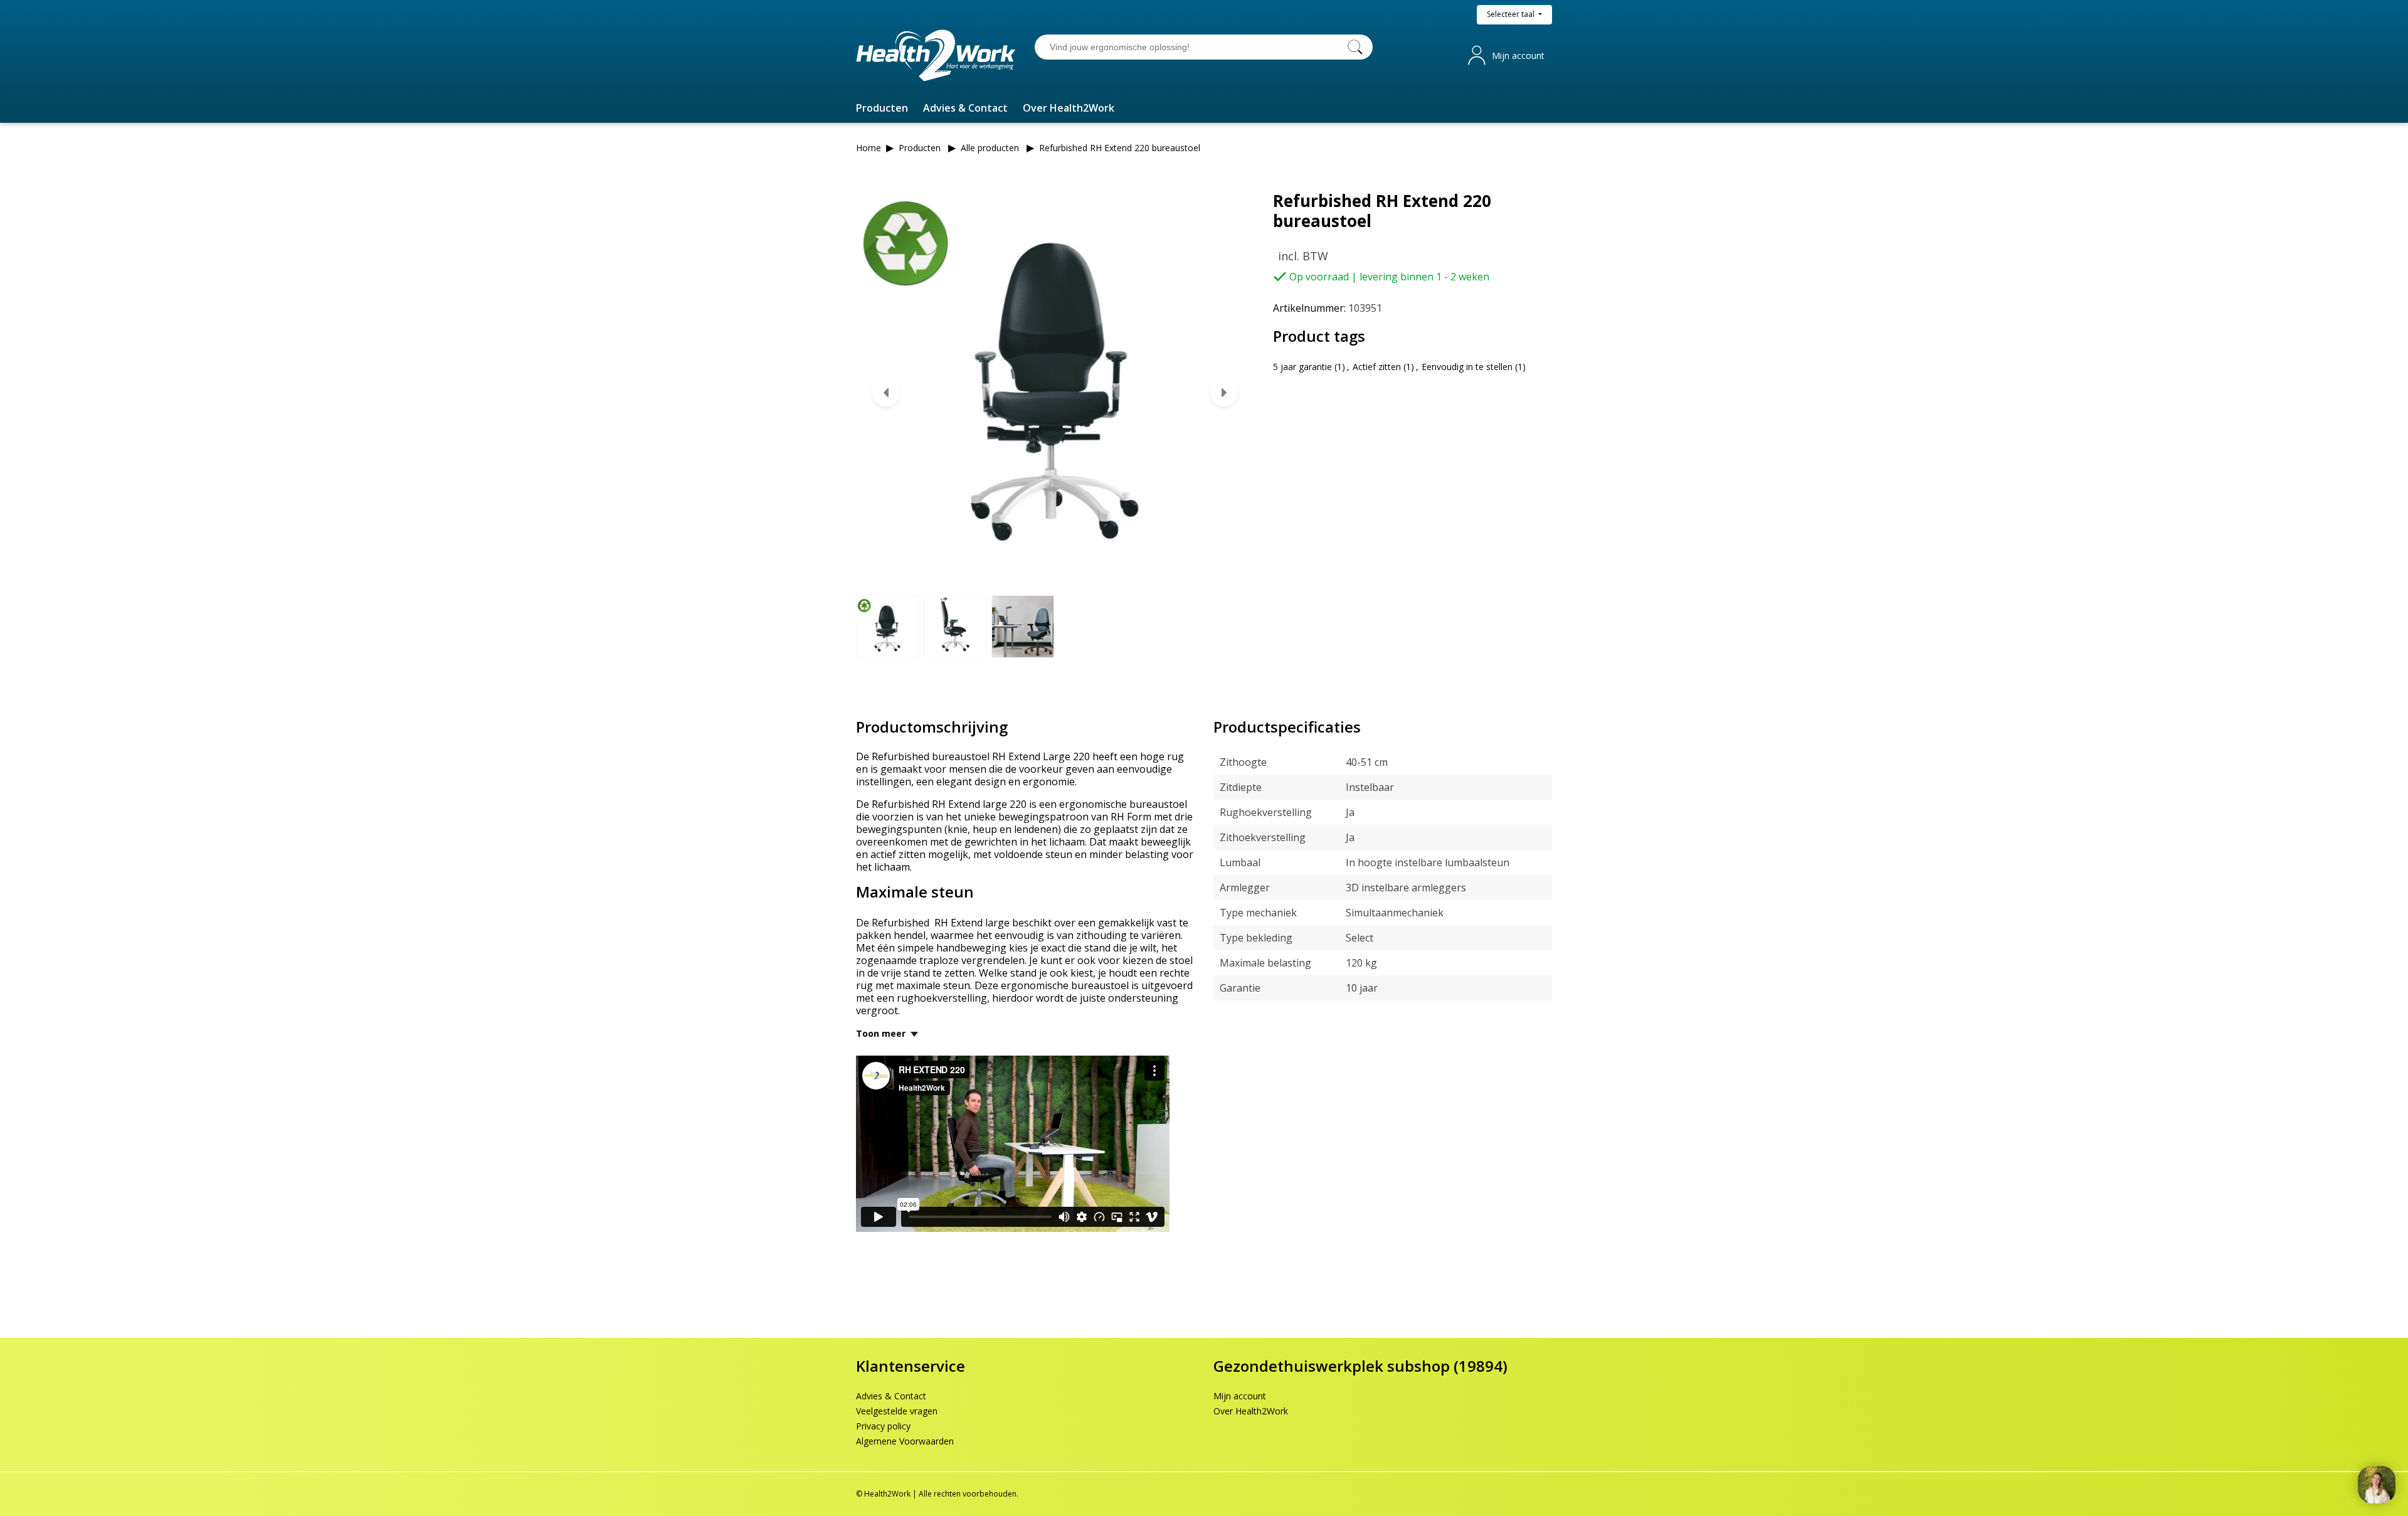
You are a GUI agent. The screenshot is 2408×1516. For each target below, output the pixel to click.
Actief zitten (1377, 367)
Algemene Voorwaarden (905, 1441)
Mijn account (1518, 56)
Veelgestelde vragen (897, 1411)
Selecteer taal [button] (1512, 14)
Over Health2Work (1251, 1411)
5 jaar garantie (1302, 367)
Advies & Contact (891, 1396)
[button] (882, 108)
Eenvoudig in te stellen (1467, 367)
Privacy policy (883, 1426)
